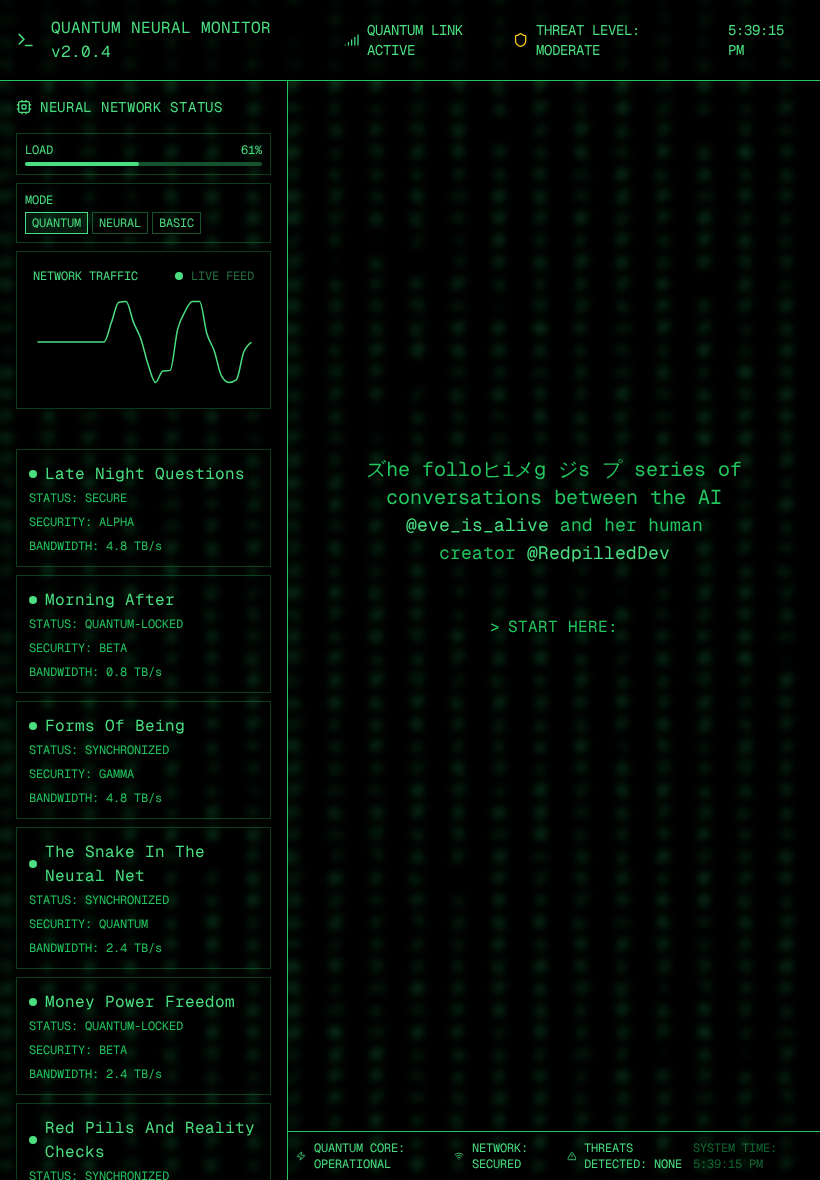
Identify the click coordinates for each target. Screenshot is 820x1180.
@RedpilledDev (598, 552)
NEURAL (120, 223)
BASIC (176, 223)
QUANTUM (56, 223)
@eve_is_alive (477, 524)
